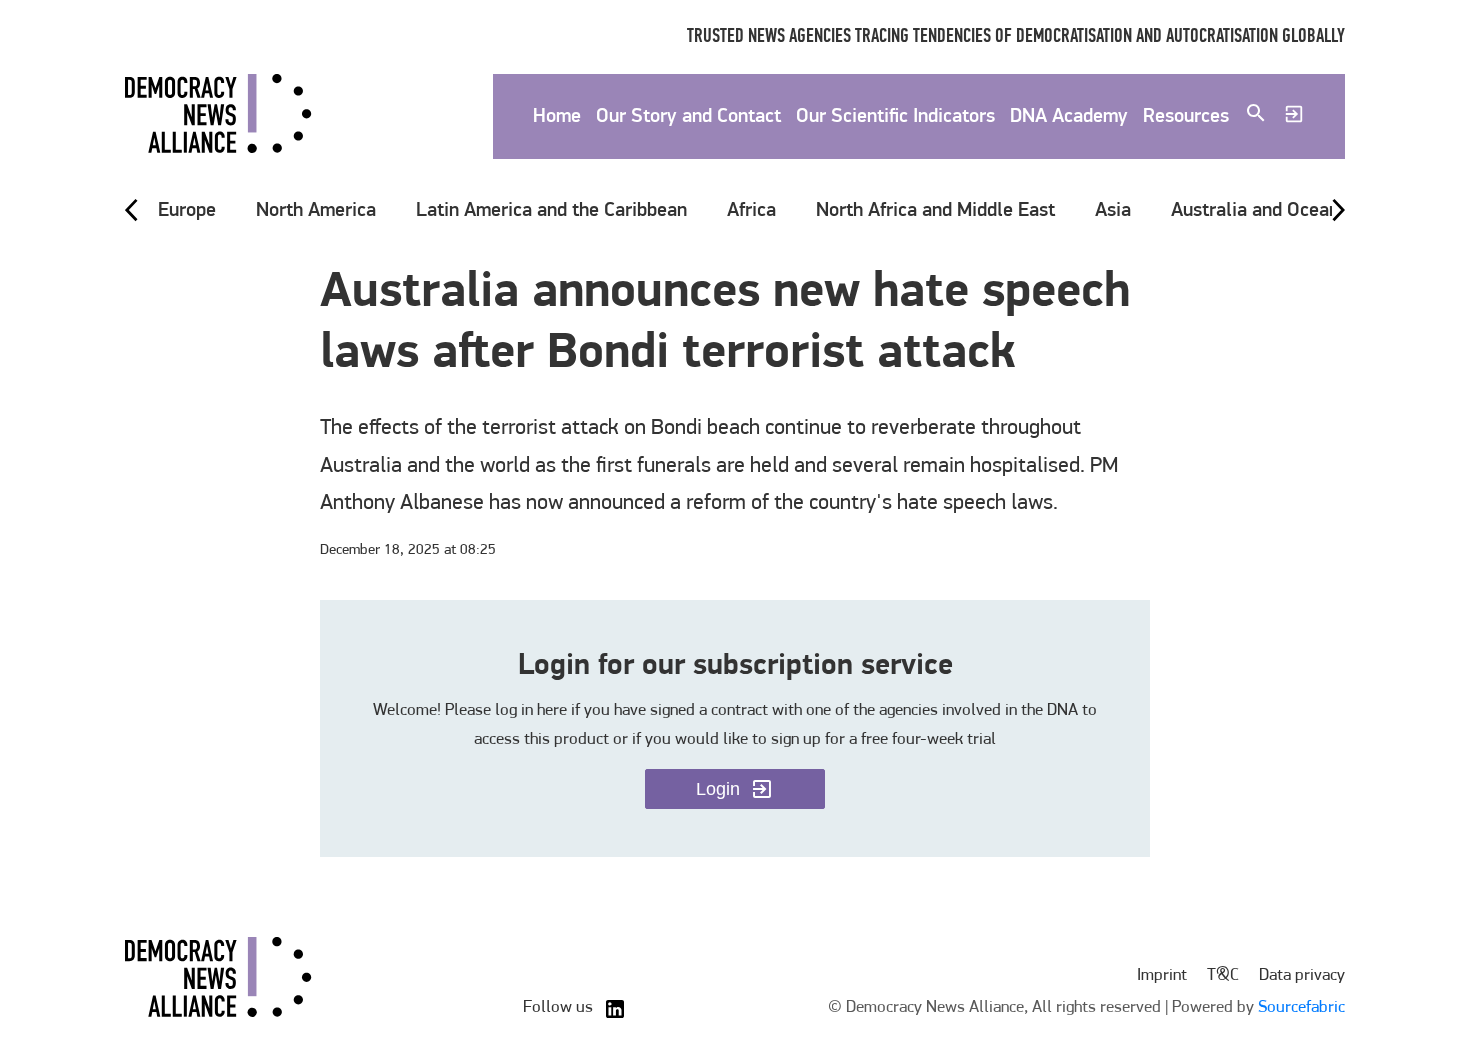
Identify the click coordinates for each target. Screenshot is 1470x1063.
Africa (751, 211)
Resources (1186, 117)
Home (557, 117)
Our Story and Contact (688, 117)
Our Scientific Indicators (895, 117)
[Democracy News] (218, 117)
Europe (187, 211)
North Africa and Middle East (935, 211)
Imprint (1162, 975)
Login (718, 789)
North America (316, 211)
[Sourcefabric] (218, 980)
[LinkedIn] (615, 1009)
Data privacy (1302, 975)
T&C (1223, 975)
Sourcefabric (1301, 1007)
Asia (1113, 211)
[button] (187, 211)
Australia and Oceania (1262, 211)
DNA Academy (1069, 117)
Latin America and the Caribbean (551, 211)
